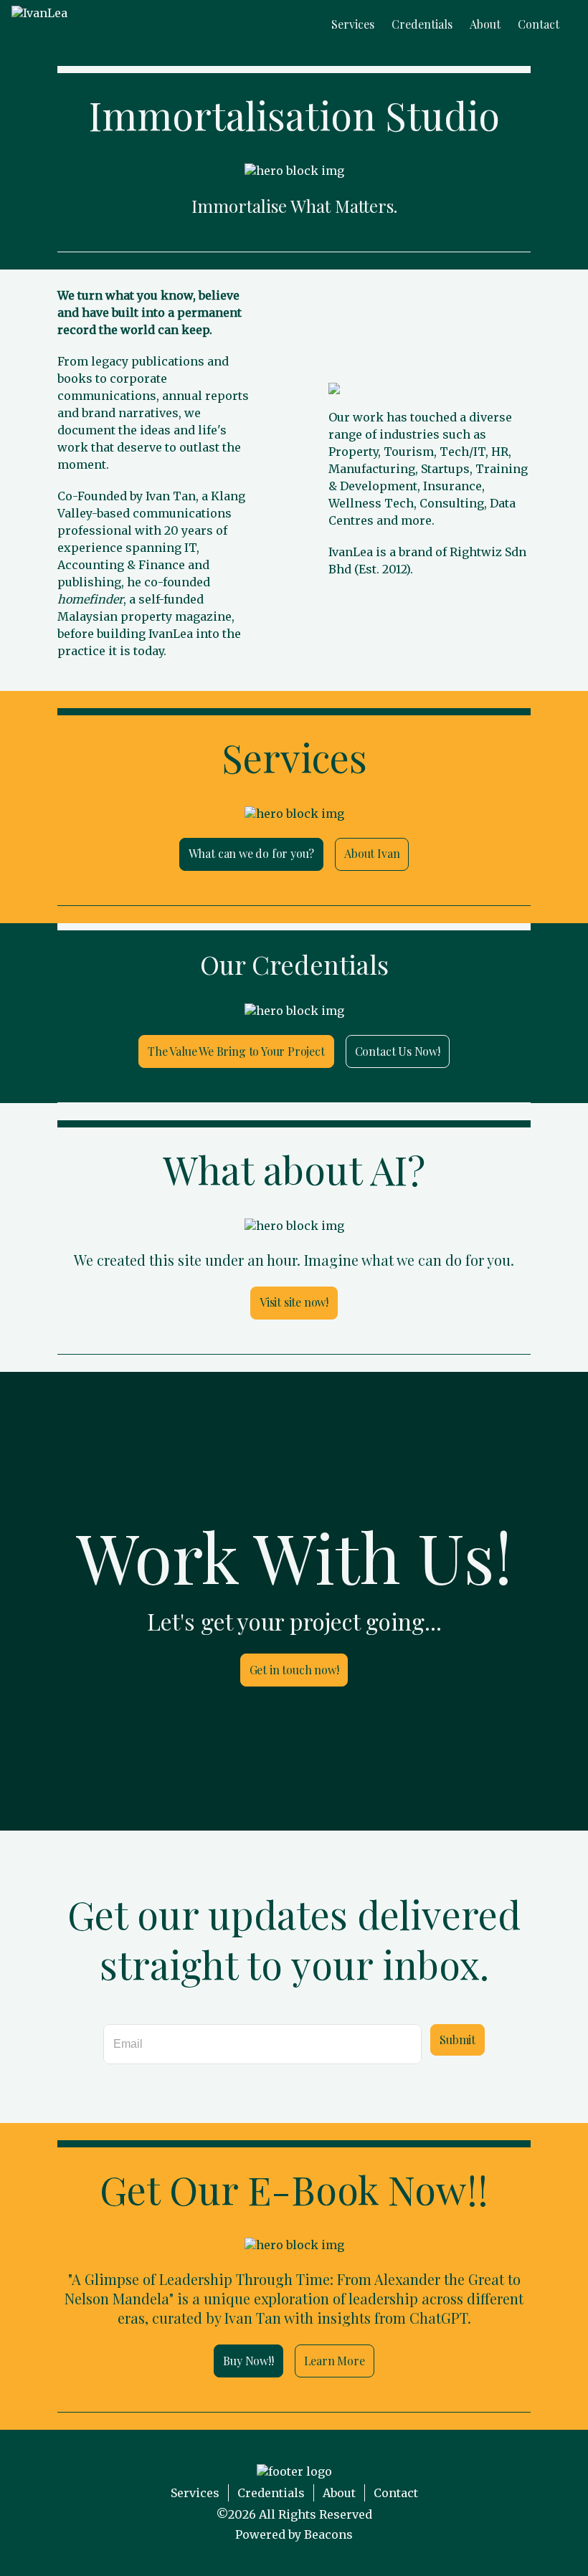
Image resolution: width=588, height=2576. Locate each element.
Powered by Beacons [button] (294, 2534)
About (339, 2493)
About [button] (485, 24)
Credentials (271, 2493)
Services (195, 2493)
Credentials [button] (422, 24)
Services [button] (353, 24)
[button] (39, 24)
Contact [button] (539, 24)
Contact (396, 2493)
